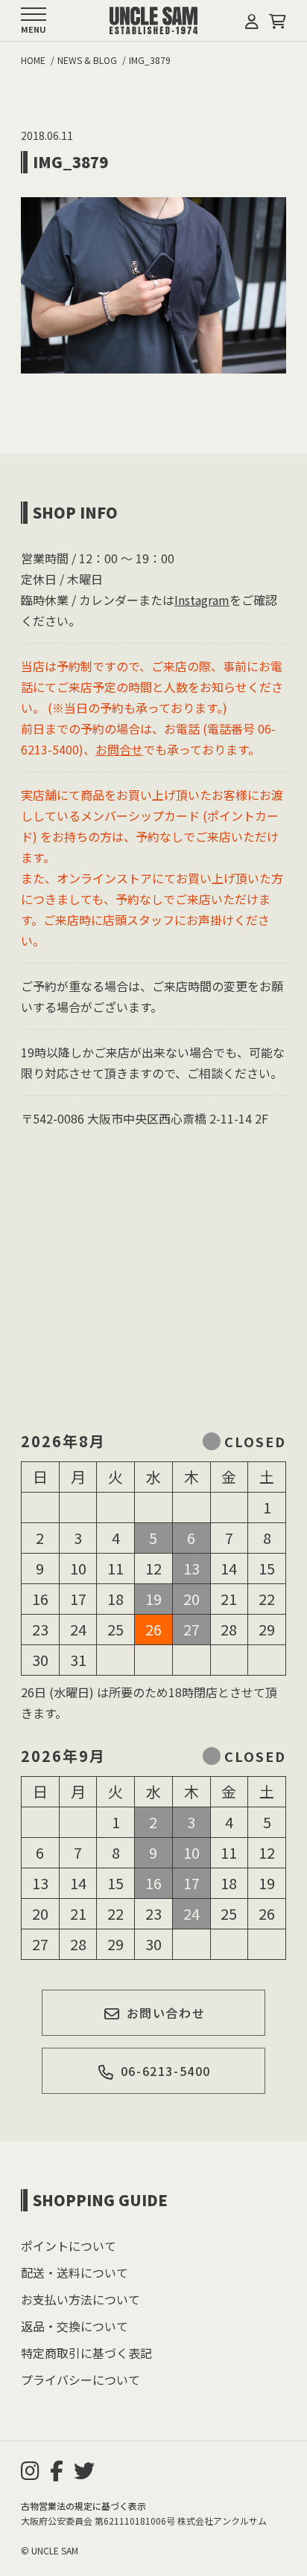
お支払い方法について (80, 2299)
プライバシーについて (80, 2380)
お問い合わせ (166, 2013)
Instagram (202, 600)
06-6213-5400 (166, 2071)
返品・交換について (75, 2326)
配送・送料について (75, 2272)
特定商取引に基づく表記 (86, 2353)
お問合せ (119, 749)
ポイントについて (69, 2246)
